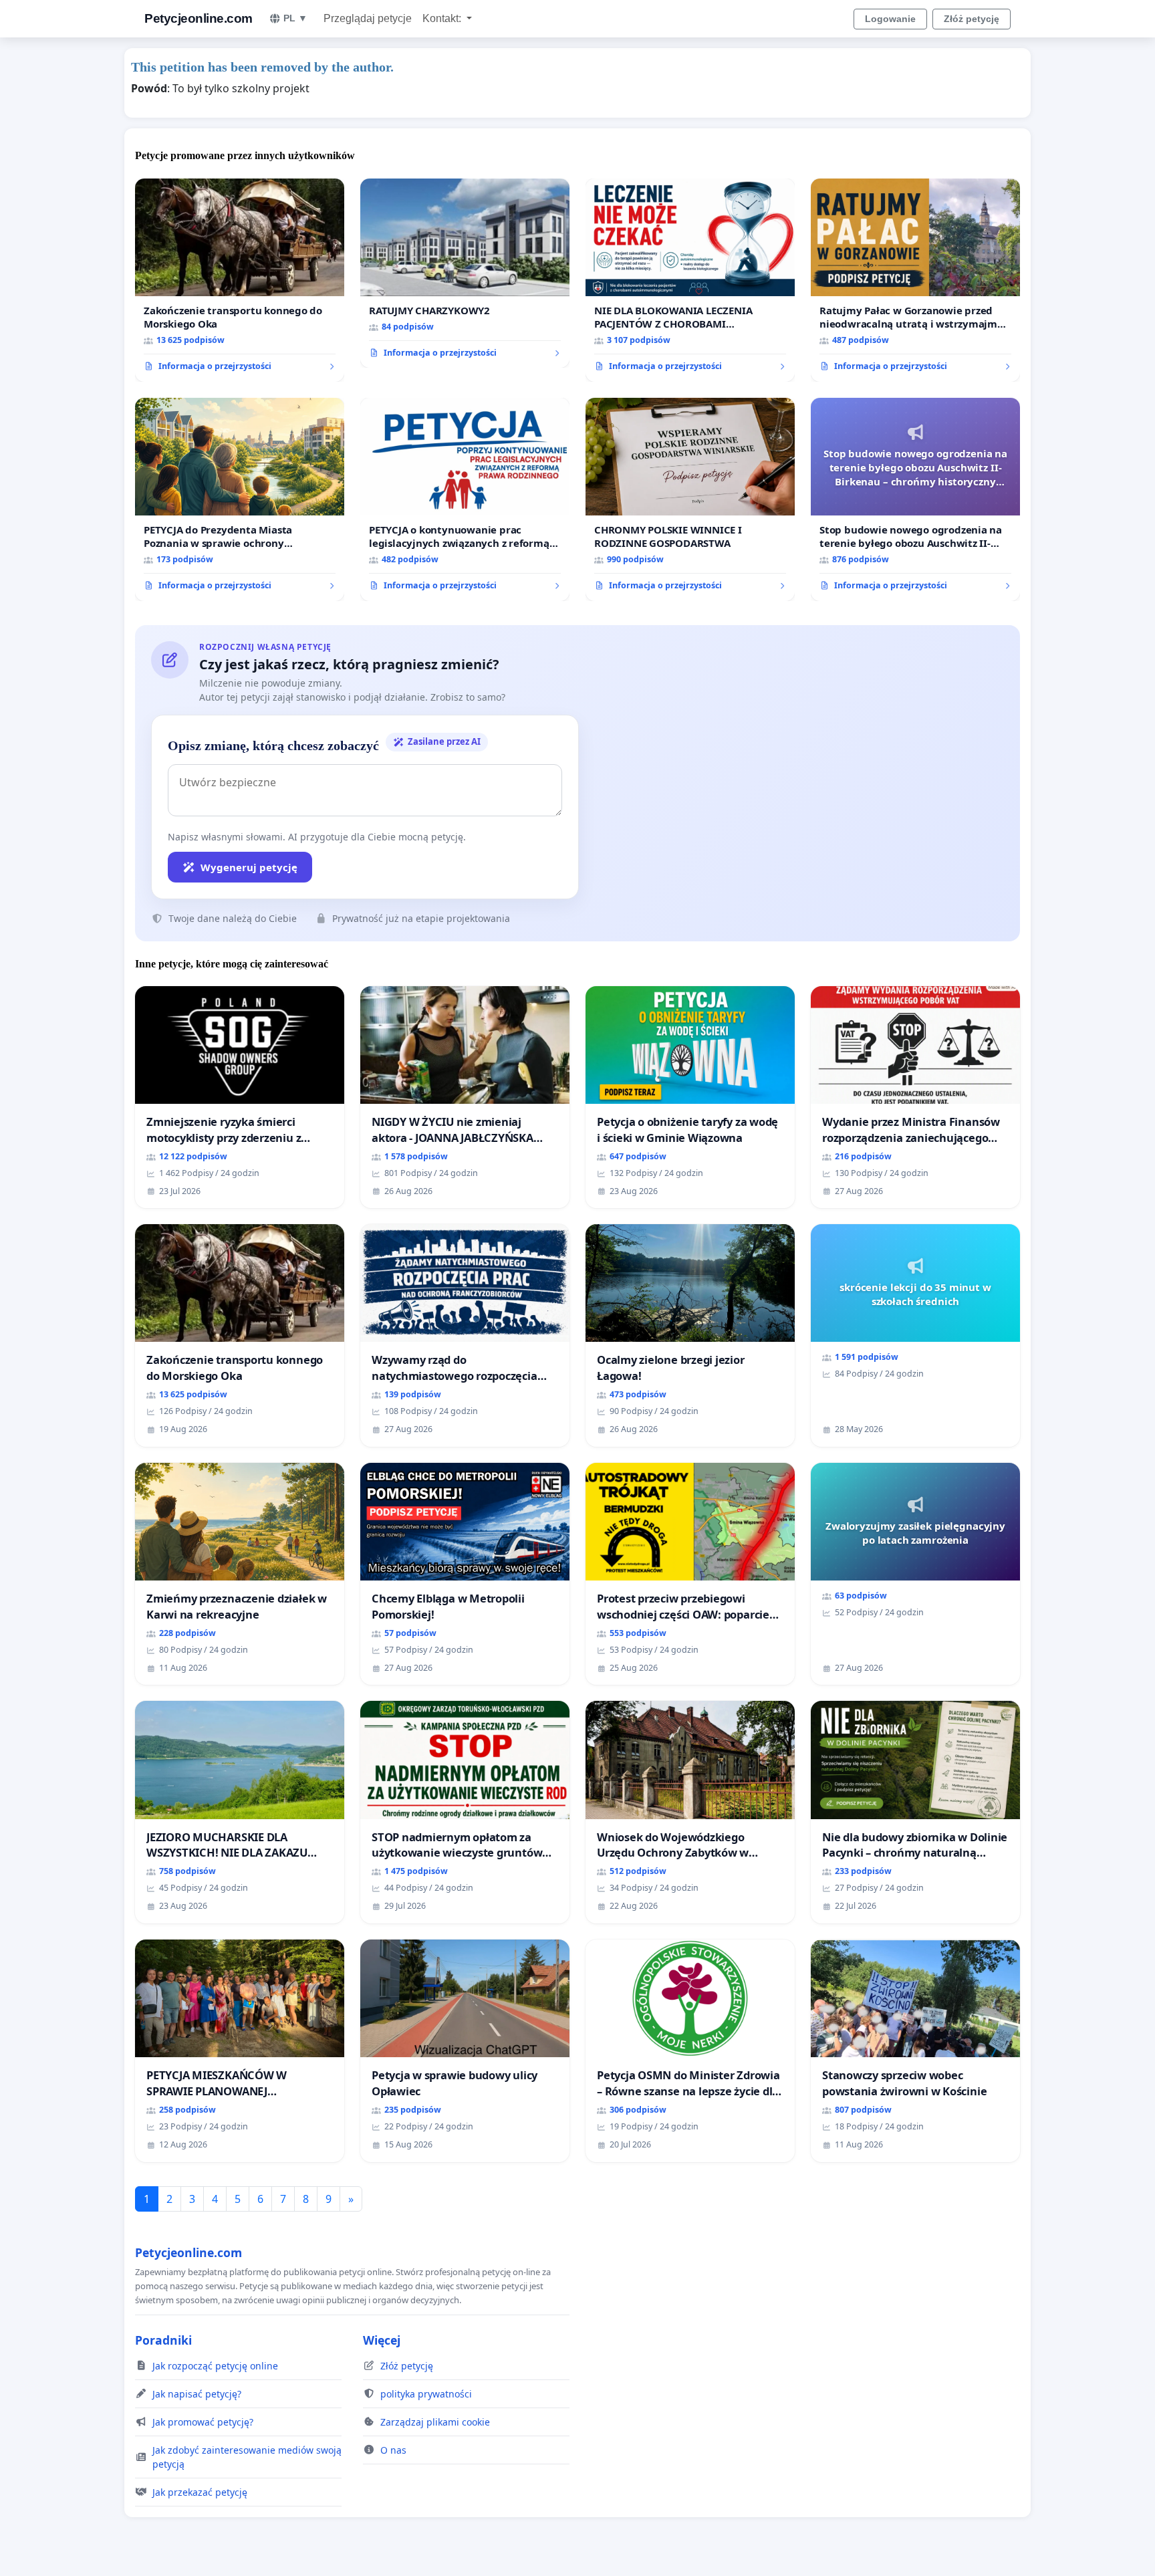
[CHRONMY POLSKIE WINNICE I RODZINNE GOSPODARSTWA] (690, 499)
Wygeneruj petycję (249, 867)
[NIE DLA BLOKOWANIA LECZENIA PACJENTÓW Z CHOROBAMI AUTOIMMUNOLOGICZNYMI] (690, 280)
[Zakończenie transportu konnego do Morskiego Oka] (240, 280)
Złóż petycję (972, 19)
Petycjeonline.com (199, 18)
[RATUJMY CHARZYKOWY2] (465, 273)
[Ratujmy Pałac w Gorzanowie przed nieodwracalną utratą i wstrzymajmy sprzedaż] (915, 280)
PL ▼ (295, 18)
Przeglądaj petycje (368, 18)
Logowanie (890, 19)
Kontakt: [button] (443, 18)
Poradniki (163, 2340)
